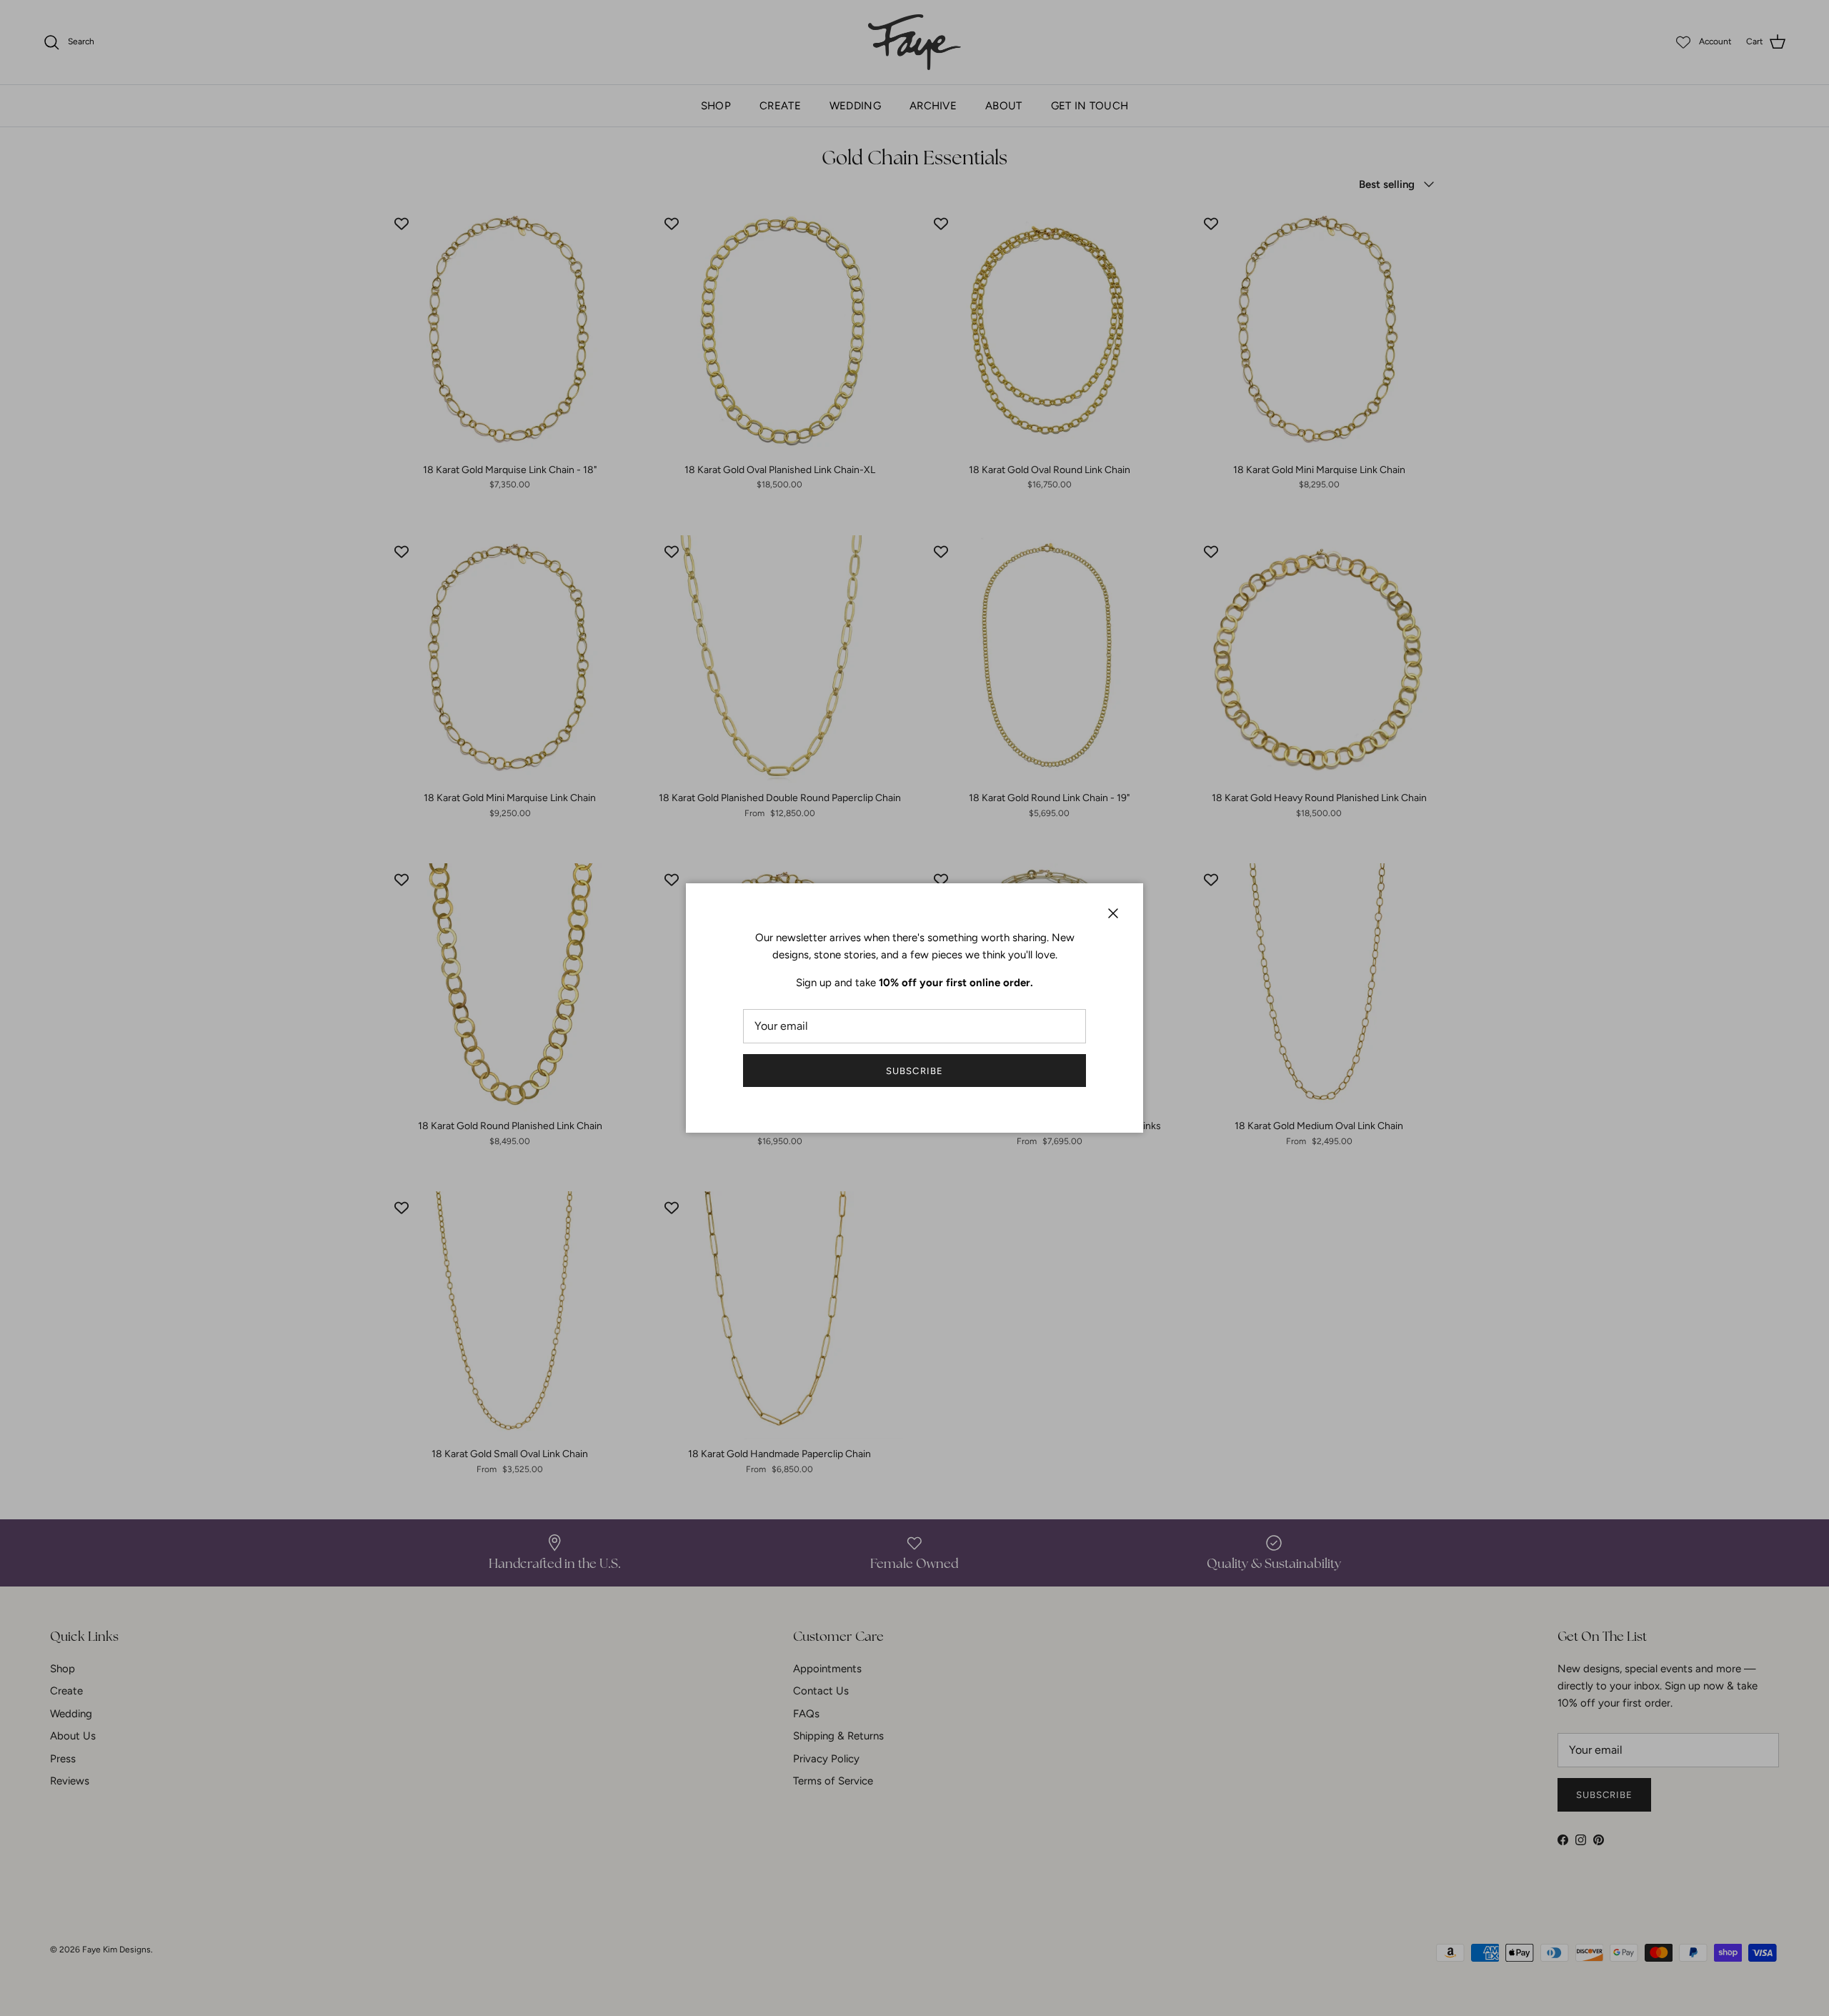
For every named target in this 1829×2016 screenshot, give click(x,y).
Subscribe (914, 1071)
